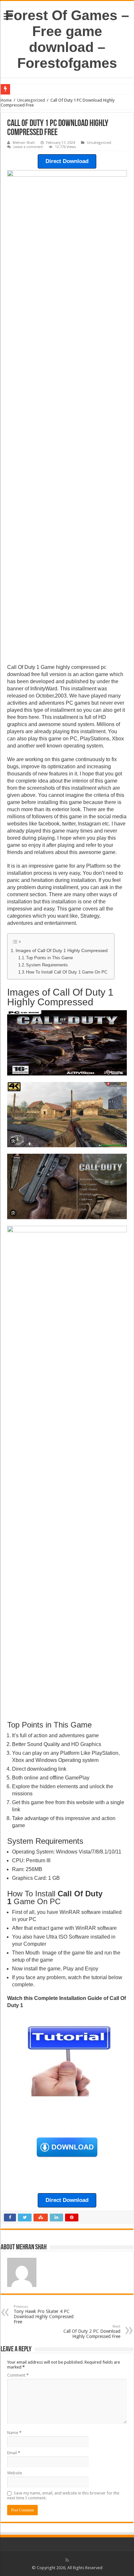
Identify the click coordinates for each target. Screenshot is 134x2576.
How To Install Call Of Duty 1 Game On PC (67, 972)
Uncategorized (31, 100)
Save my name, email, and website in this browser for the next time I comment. (63, 2495)
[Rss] (67, 2560)
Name (14, 2433)
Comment (18, 2375)
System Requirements (47, 965)
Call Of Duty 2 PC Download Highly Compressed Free (92, 2332)
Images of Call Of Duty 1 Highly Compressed (62, 950)
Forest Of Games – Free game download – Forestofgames (67, 39)
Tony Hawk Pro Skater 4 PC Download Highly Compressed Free (44, 2314)
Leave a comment (28, 147)
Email (14, 2453)
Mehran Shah (24, 143)
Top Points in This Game (49, 958)
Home (6, 100)
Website (15, 2473)
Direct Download (67, 161)
